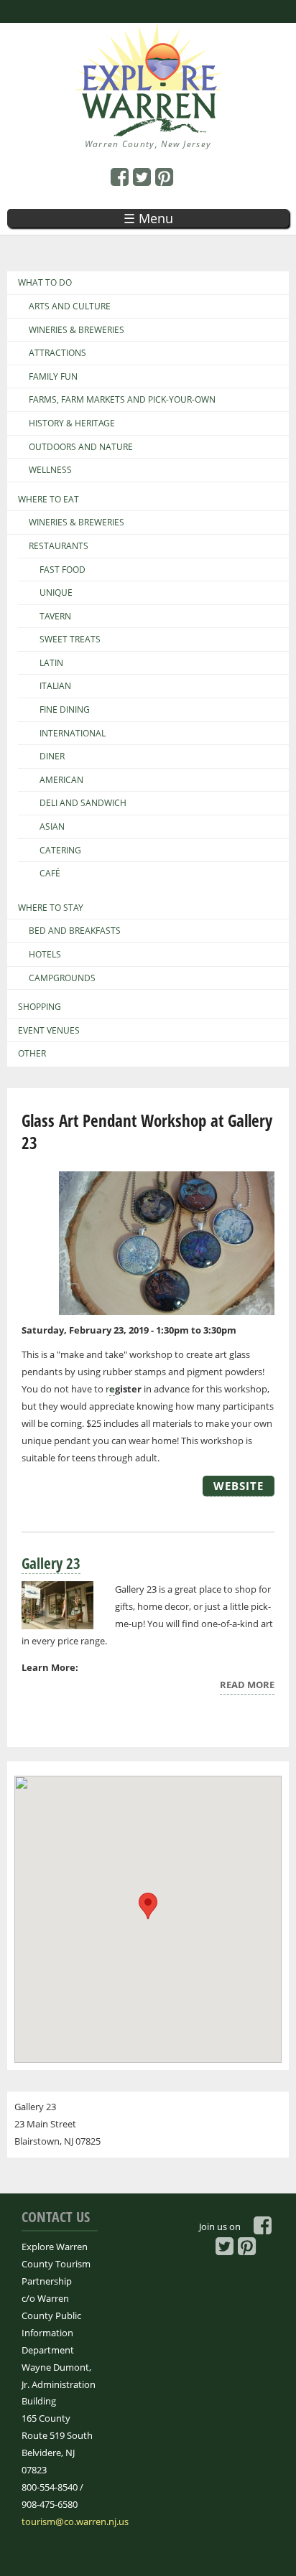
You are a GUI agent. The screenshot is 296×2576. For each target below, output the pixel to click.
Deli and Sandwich (83, 803)
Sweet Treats (70, 640)
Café (50, 874)
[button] (148, 1906)
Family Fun (53, 377)
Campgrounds (62, 978)
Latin (51, 663)
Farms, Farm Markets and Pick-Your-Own (122, 400)
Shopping (40, 1007)
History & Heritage (72, 423)
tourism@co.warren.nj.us (75, 2521)
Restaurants (59, 546)
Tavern (55, 617)
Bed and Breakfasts (75, 931)
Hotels (45, 955)
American (61, 780)
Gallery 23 (51, 1563)
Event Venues (49, 1031)
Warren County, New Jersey (148, 144)
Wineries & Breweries (77, 330)
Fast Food (63, 570)
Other (32, 1054)
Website (239, 1486)
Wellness (50, 470)
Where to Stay (51, 908)
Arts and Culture (70, 306)
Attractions (57, 353)
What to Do (45, 283)
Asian (52, 827)
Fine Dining (65, 710)
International (73, 734)
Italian (55, 686)
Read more (247, 1686)
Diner (52, 757)
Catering (60, 851)
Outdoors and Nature (81, 447)
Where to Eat (48, 500)
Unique (56, 593)
